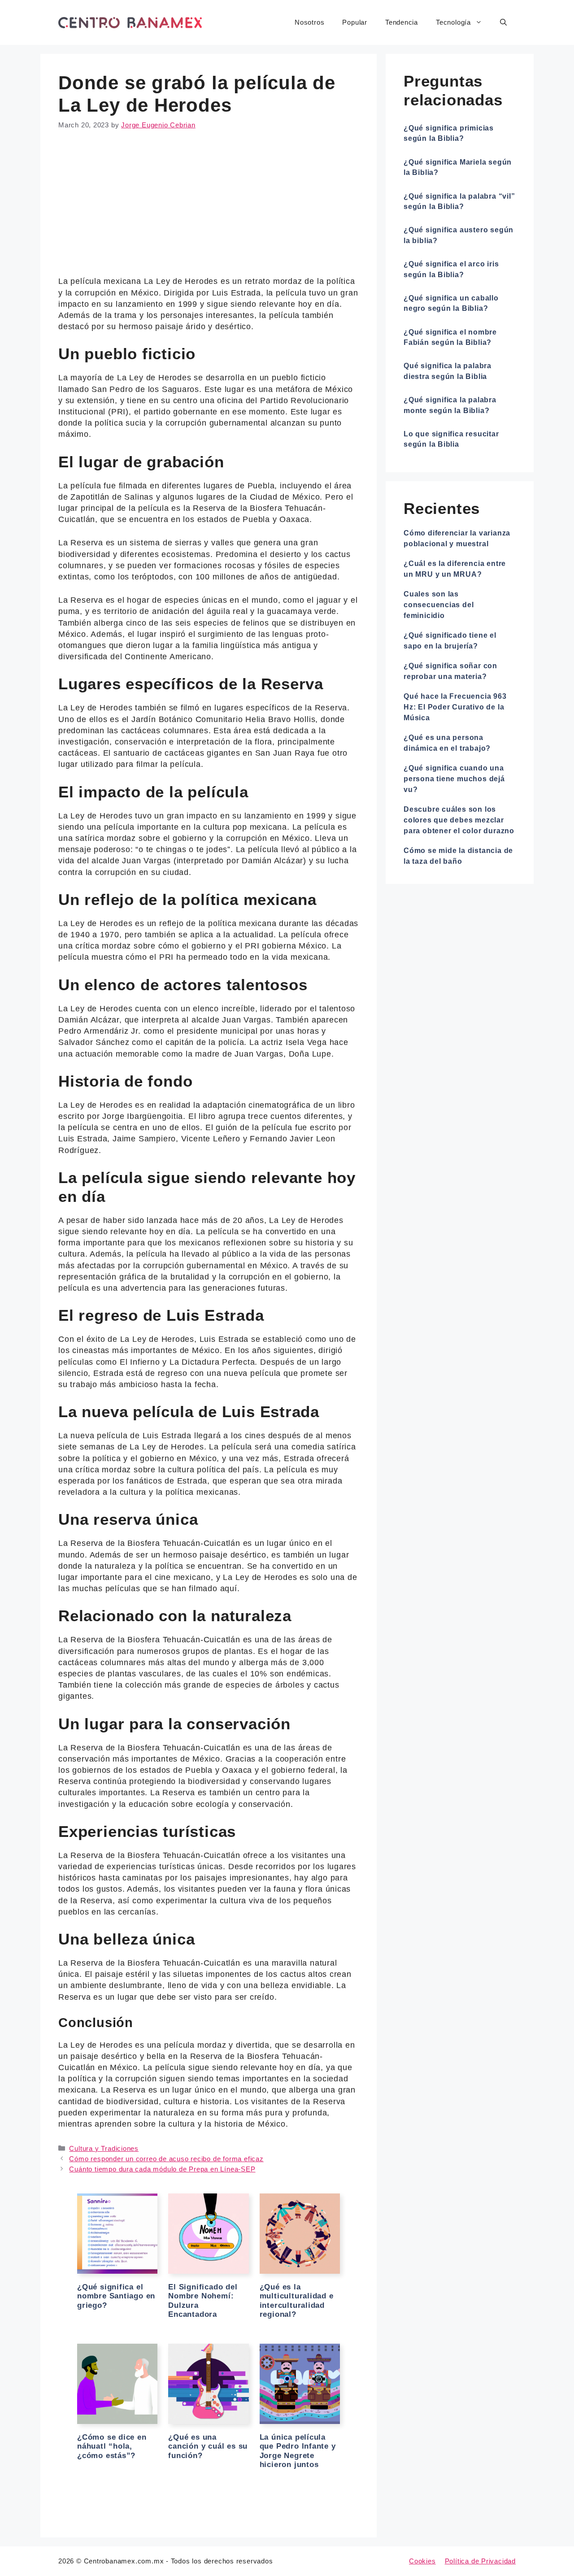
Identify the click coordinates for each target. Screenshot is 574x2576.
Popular (355, 22)
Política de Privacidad (480, 2561)
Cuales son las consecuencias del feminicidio (439, 605)
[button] (503, 22)
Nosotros (309, 22)
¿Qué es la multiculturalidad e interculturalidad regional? (297, 2301)
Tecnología (453, 22)
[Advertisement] (209, 209)
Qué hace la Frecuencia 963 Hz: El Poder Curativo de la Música (455, 707)
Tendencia (402, 22)
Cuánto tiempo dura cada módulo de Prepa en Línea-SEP (162, 2169)
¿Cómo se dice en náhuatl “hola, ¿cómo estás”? (112, 2446)
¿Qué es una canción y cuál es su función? (208, 2446)
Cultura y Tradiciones (104, 2148)
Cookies (422, 2561)
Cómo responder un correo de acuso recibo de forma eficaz (166, 2159)
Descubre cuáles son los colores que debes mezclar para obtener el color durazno (459, 820)
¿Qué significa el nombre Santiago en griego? (116, 2296)
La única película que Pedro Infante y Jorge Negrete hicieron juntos (298, 2451)
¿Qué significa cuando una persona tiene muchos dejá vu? (454, 779)
